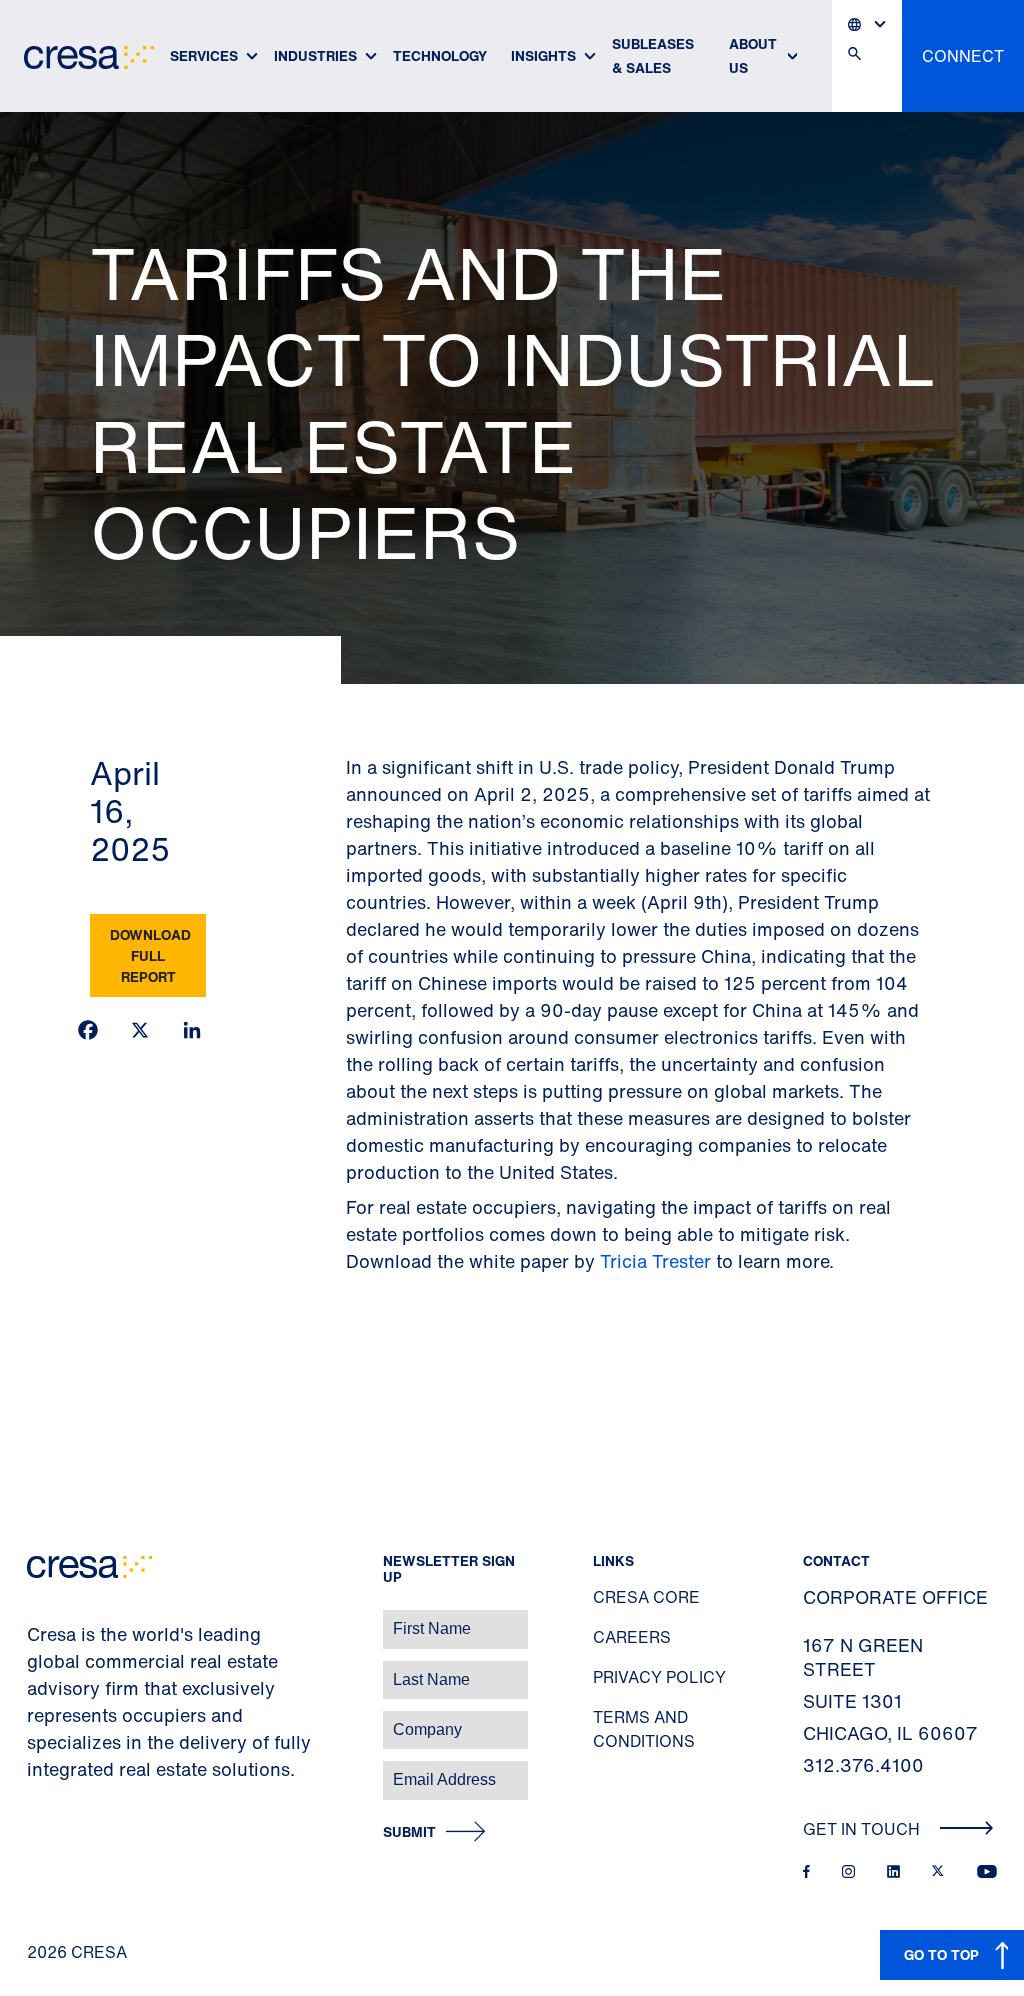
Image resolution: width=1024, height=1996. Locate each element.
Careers (632, 1637)
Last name (39, 1669)
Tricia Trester (655, 1261)
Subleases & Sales (653, 55)
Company (36, 1719)
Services (204, 55)
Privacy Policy (659, 1677)
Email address (49, 1769)
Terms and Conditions (644, 1729)
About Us (753, 55)
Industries (315, 55)
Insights (543, 55)
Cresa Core (646, 1597)
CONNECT (963, 56)
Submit (409, 1832)
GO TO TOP (941, 1954)
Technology (440, 55)
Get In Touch (863, 1829)
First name (39, 1618)
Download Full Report (150, 955)
